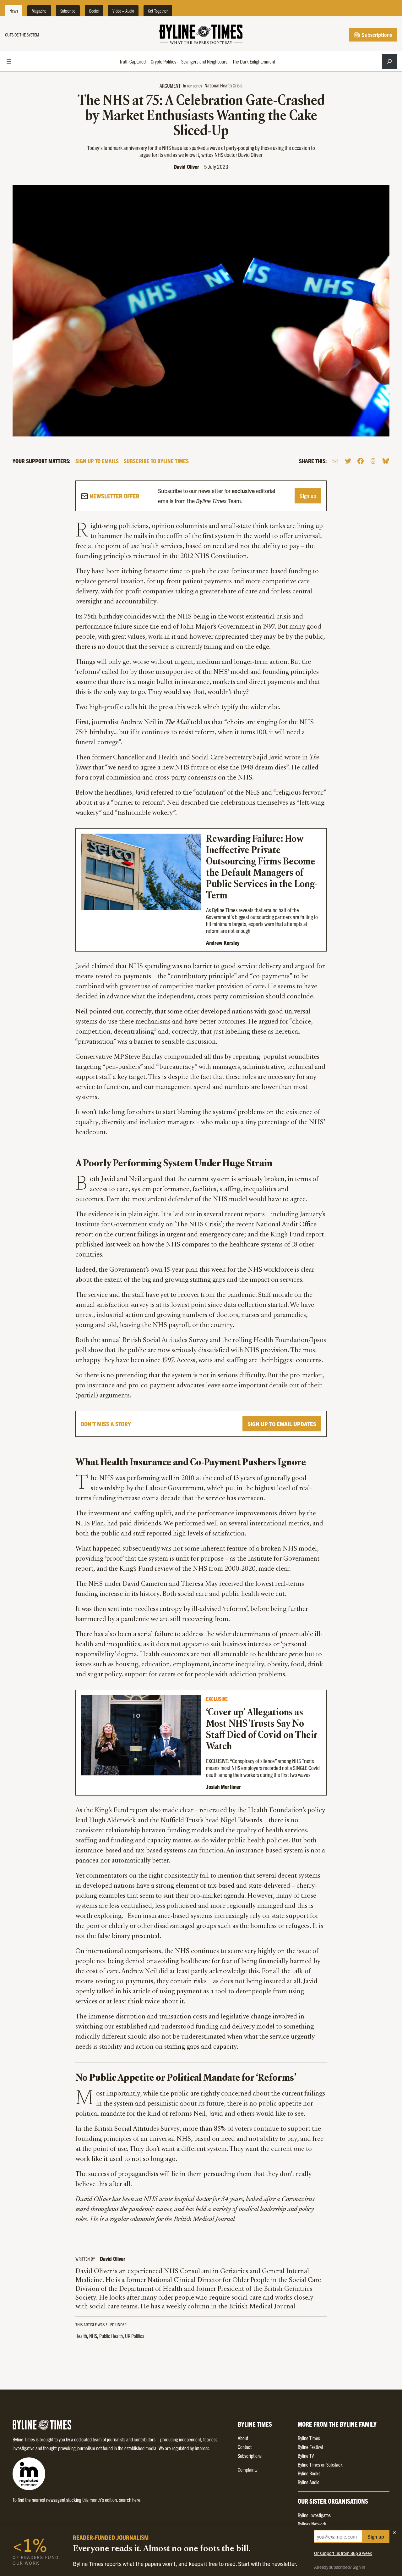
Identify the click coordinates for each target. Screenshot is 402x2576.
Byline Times (309, 2438)
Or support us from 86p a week (343, 2553)
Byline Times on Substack (320, 2464)
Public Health (111, 2336)
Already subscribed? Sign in (340, 2567)
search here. (130, 2500)
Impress (202, 2448)
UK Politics (135, 2336)
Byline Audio (309, 2482)
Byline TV (306, 2456)
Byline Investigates (314, 2515)
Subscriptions (376, 35)
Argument (170, 86)
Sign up (308, 496)
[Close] (394, 2533)
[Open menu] (9, 61)
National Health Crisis (223, 85)
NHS (93, 2336)
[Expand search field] (389, 61)
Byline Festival (310, 2447)
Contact (245, 2447)
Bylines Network (312, 2524)
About (243, 2438)
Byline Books (309, 2473)
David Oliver (186, 167)
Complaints (248, 2469)
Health (81, 2336)
